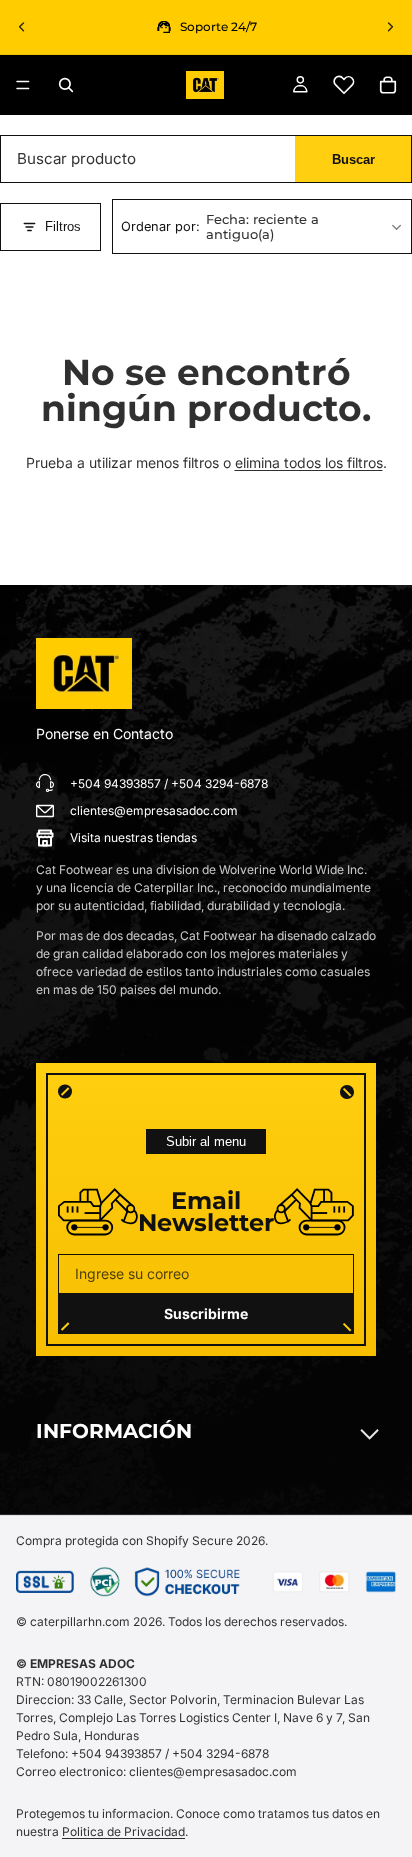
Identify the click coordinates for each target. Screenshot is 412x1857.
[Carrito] (388, 85)
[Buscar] (66, 85)
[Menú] (23, 85)
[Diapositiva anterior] (22, 27)
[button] (262, 226)
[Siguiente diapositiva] (390, 27)
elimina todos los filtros (309, 462)
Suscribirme (206, 1313)
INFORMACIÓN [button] (114, 1431)
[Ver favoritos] (344, 85)
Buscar (353, 159)
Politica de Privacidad (123, 1831)
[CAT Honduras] (84, 674)
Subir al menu (206, 1141)
